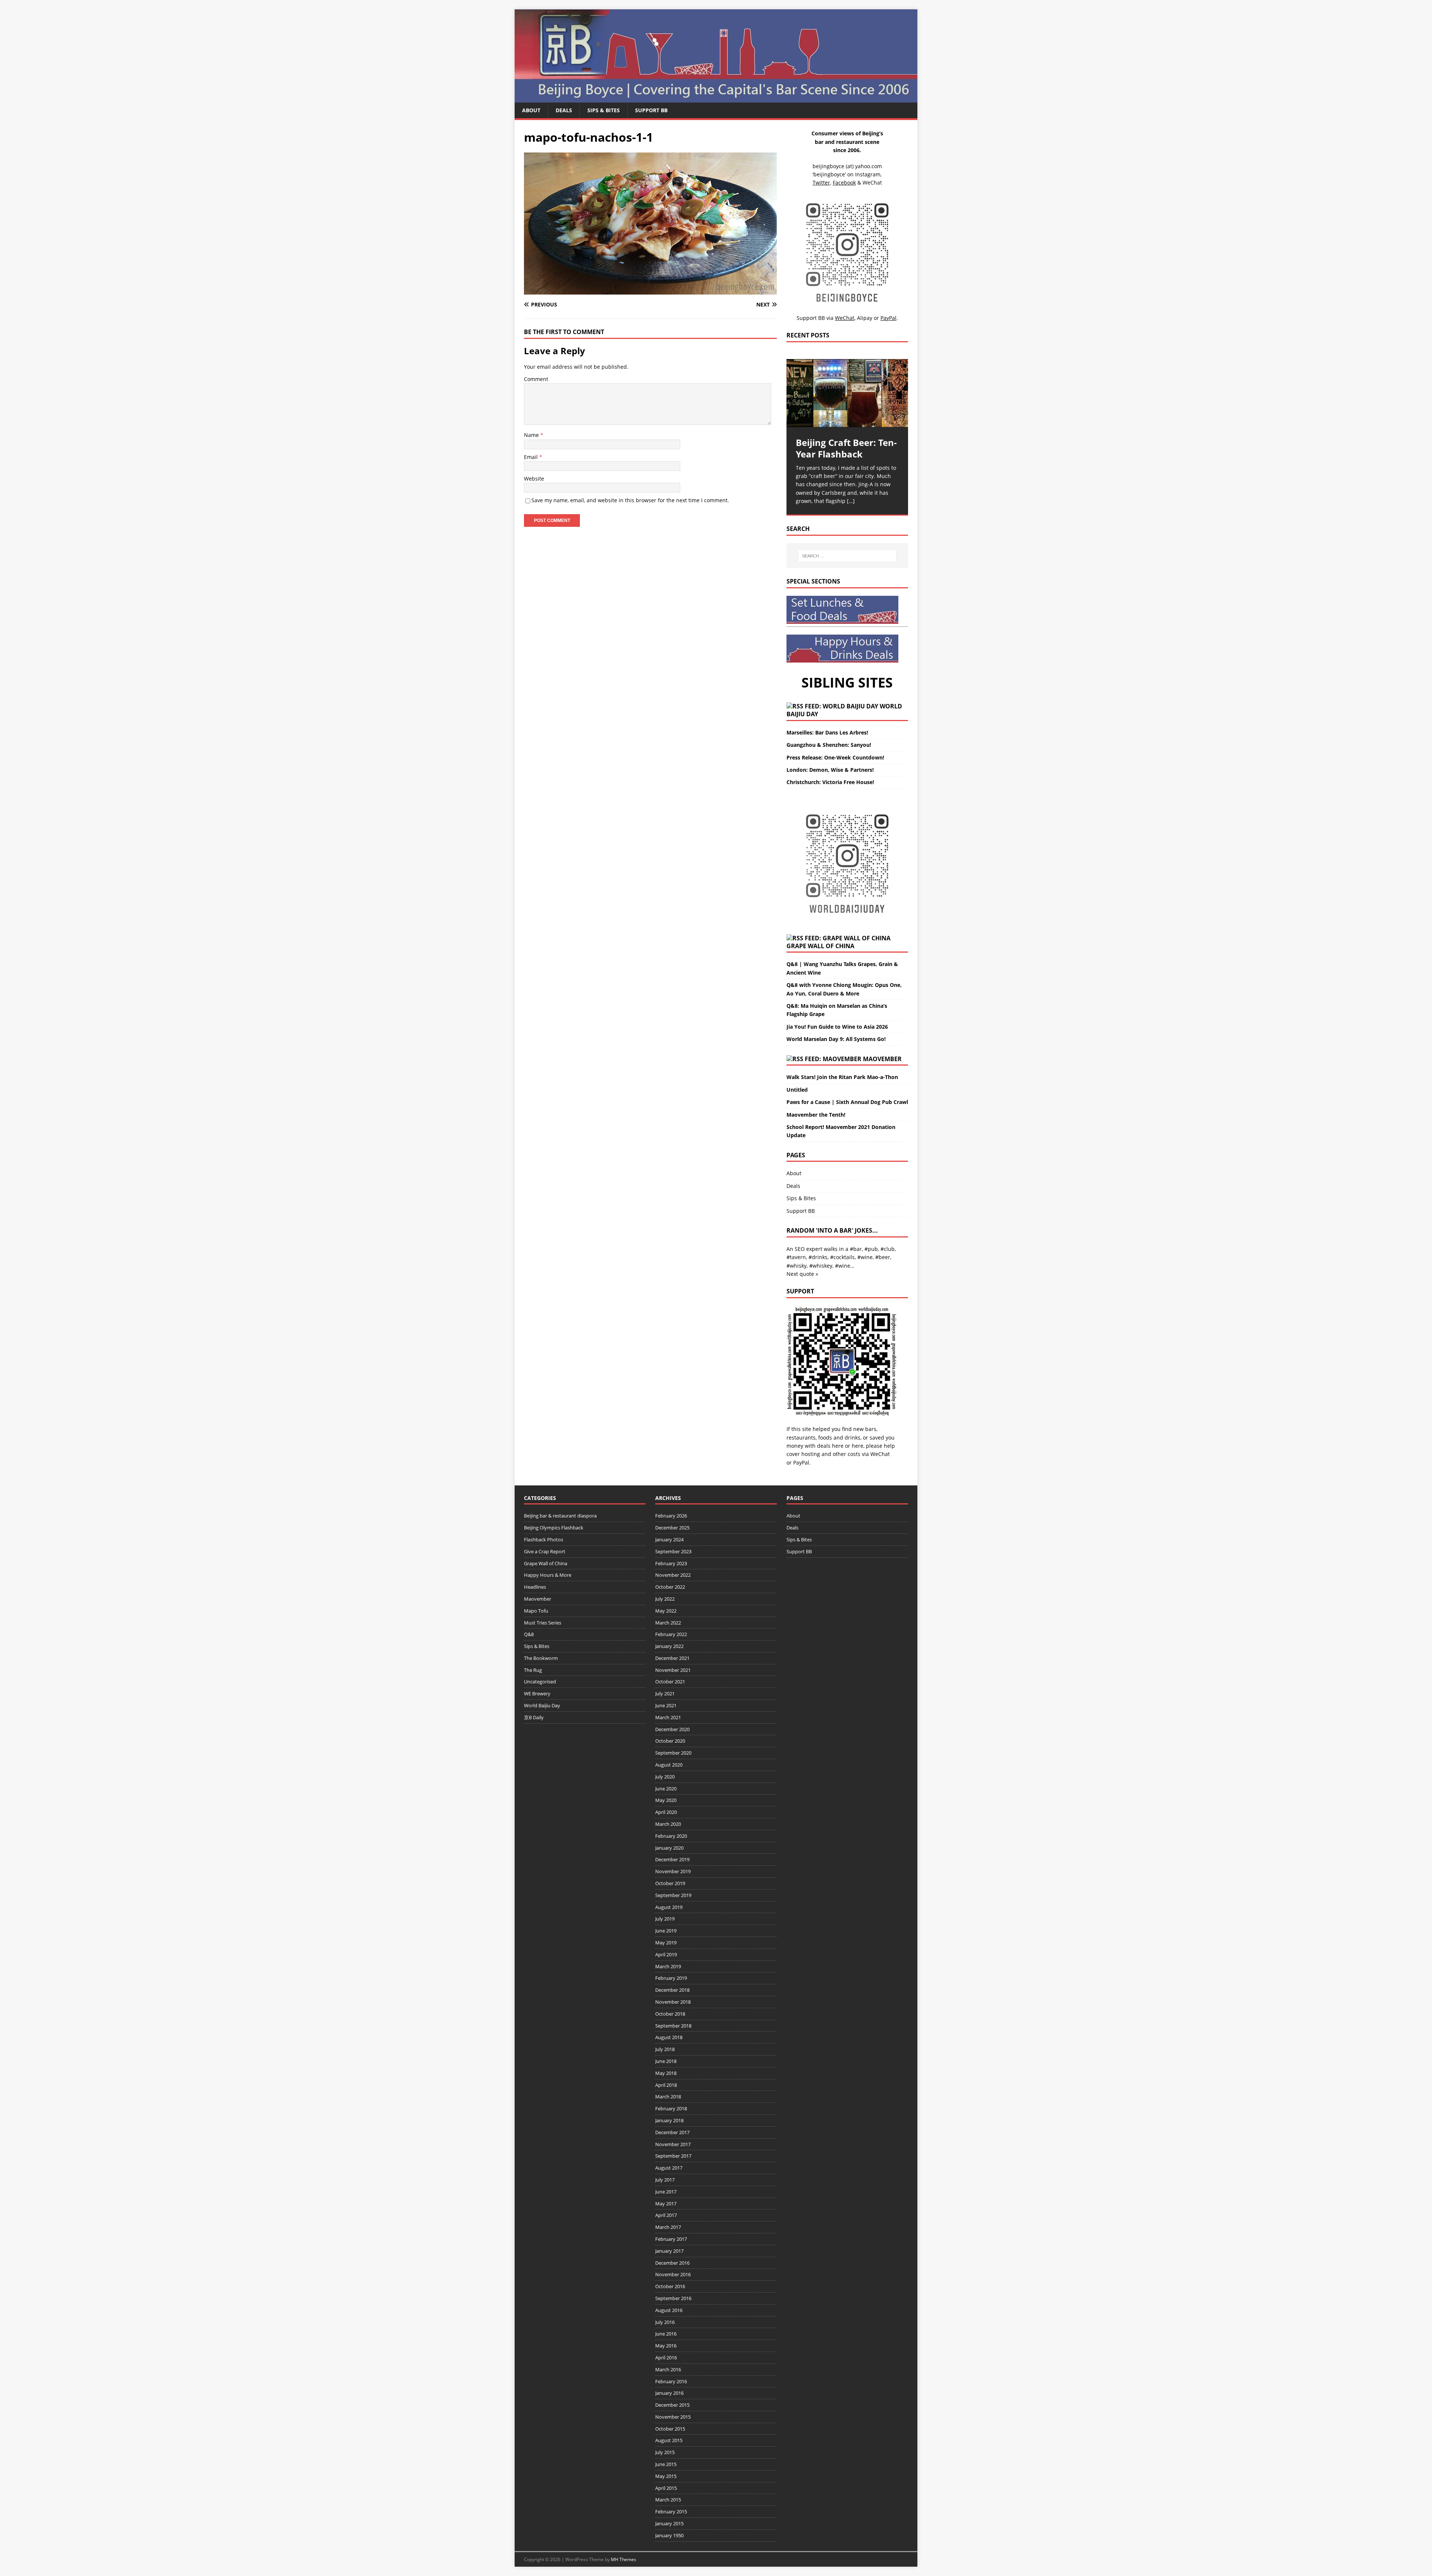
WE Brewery (537, 1693)
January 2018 (669, 2120)
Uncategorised (540, 1682)
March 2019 (668, 1966)
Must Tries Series (543, 1623)
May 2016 (666, 2346)
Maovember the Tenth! (816, 1115)
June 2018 (666, 2061)
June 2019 (666, 1931)
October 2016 (670, 2286)
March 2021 (668, 1717)
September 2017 (673, 2156)
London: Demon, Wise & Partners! (830, 770)
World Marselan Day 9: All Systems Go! (836, 1039)
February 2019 (671, 1978)
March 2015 (668, 2500)
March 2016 (668, 2369)
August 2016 (669, 2310)
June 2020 (666, 1789)
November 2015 (673, 2417)
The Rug (533, 1670)
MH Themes (624, 2559)
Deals (564, 110)
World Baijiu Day (542, 1705)
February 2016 (671, 2381)
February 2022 (671, 1634)
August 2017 (669, 2168)
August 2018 (669, 2037)
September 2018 (673, 2026)
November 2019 (673, 1871)
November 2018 (673, 2002)
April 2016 (666, 2358)
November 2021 (673, 1670)
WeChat (880, 1454)
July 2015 (665, 2452)
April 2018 (666, 2085)
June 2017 (666, 2192)
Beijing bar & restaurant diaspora (560, 1516)
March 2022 (668, 1623)
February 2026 (671, 1516)
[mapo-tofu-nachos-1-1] (650, 290)
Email (532, 457)
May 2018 (666, 2073)
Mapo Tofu (536, 1611)
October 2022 (670, 1587)
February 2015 (671, 2511)
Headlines (535, 1587)
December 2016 (672, 2263)
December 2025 (672, 1528)
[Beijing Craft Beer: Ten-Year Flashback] (847, 393)
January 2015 (669, 2523)
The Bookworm (541, 1658)
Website (534, 479)
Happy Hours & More (548, 1575)
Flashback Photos (544, 1539)
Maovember (882, 1059)
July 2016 (665, 2322)
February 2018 (671, 2108)
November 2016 (673, 2274)
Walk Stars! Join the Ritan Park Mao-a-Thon (842, 1077)
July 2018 (665, 2049)
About (531, 110)
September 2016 (673, 2298)
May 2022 (666, 1611)
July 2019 (665, 1919)
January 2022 (669, 1646)
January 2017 (669, 2251)
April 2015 (666, 2488)
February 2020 (671, 1836)
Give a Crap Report (545, 1551)
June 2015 (666, 2464)
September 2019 (673, 1895)
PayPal (801, 1462)
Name (532, 435)
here (838, 1446)
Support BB (651, 110)
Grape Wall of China (820, 946)
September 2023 (673, 1551)
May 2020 (666, 1800)
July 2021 (665, 1693)
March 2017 (668, 2227)
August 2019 (669, 1907)
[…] (851, 501)
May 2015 (666, 2476)
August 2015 (669, 2440)
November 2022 (673, 1575)
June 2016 (666, 2334)
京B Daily (534, 1717)
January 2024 (669, 1539)
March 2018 (668, 2097)
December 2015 (672, 2405)
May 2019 (666, 1943)
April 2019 (666, 1954)
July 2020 (665, 1777)
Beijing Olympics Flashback (554, 1528)
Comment (536, 379)
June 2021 (666, 1705)
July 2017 (665, 2180)
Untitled (797, 1090)
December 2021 (672, 1658)
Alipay (865, 318)
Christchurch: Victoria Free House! (830, 782)
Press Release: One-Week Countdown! (835, 757)
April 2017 (666, 2215)
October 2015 (670, 2429)
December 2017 (672, 2132)
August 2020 (669, 1765)
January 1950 (669, 2535)
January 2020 (669, 1848)
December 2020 (672, 1729)
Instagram (868, 174)
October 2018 (670, 2014)
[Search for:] (847, 556)
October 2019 (670, 1883)
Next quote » (802, 1274)
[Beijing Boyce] (716, 98)
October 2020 (670, 1741)
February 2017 (671, 2239)
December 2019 (672, 1859)
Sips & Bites (604, 110)
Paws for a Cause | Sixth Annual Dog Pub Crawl (847, 1102)
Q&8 (529, 1634)
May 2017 (666, 2204)
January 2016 (669, 2393)
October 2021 (670, 1682)
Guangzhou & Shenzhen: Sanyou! (829, 745)
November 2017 (673, 2144)
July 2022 (665, 1599)
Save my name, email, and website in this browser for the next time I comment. (630, 500)
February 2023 (671, 1563)
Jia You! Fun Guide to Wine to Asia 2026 (837, 1027)
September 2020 (673, 1753)
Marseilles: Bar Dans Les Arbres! (827, 732)
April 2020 (666, 1812)
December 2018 (672, 1990)
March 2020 (668, 1824)
